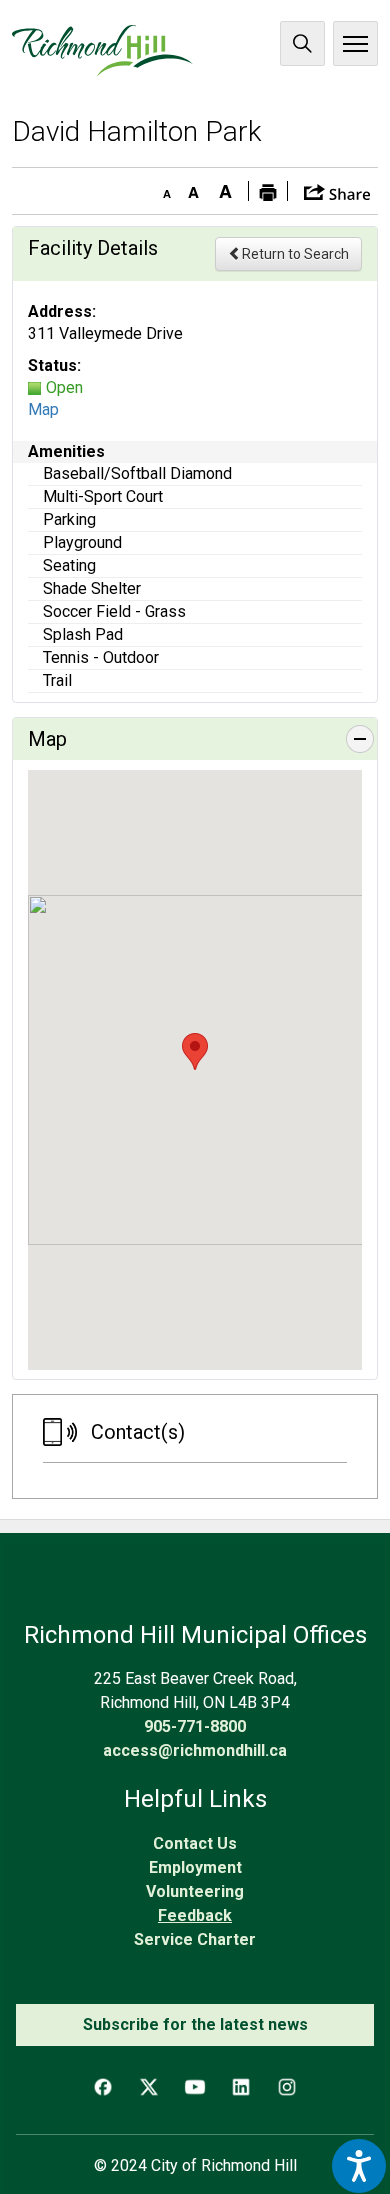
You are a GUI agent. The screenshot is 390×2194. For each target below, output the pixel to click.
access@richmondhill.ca (195, 1750)
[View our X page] (149, 2087)
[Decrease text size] (162, 188)
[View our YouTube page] (195, 2087)
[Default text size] (194, 188)
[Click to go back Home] (102, 51)
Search (302, 43)
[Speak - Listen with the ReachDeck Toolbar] (359, 2166)
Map (43, 409)
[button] (337, 190)
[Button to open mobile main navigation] (355, 43)
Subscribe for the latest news (195, 2024)
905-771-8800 (195, 1726)
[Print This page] (268, 191)
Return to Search (295, 254)
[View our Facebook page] (103, 2087)
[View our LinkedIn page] (241, 2087)
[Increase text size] (226, 188)
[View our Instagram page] (287, 2087)
